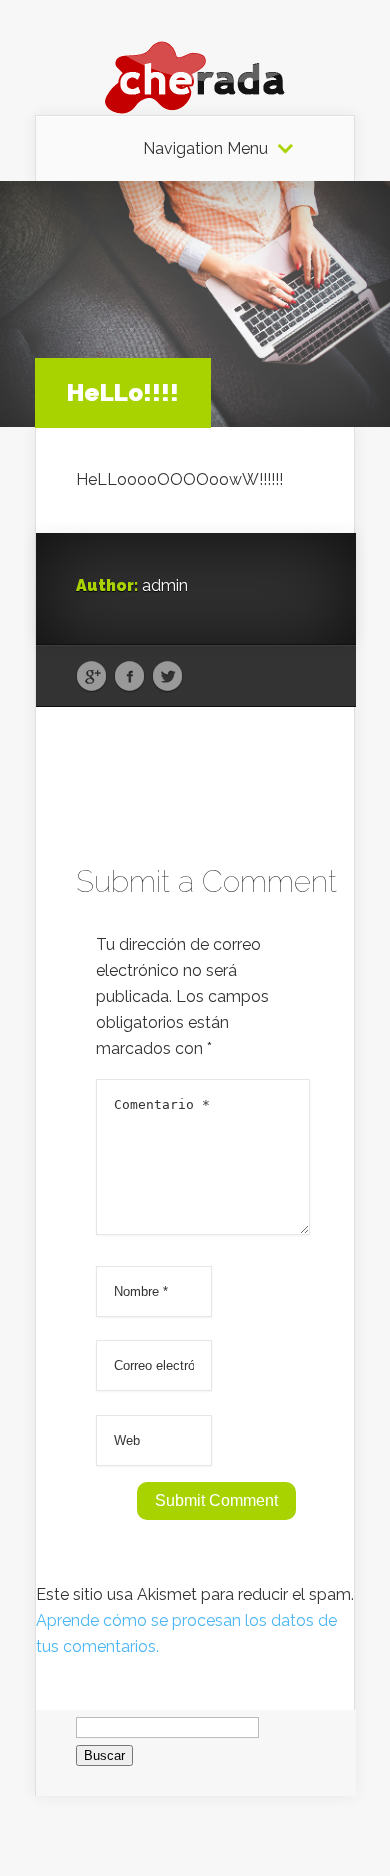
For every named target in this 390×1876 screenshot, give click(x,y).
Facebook (129, 677)
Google (91, 677)
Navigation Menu (205, 149)
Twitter (167, 677)
